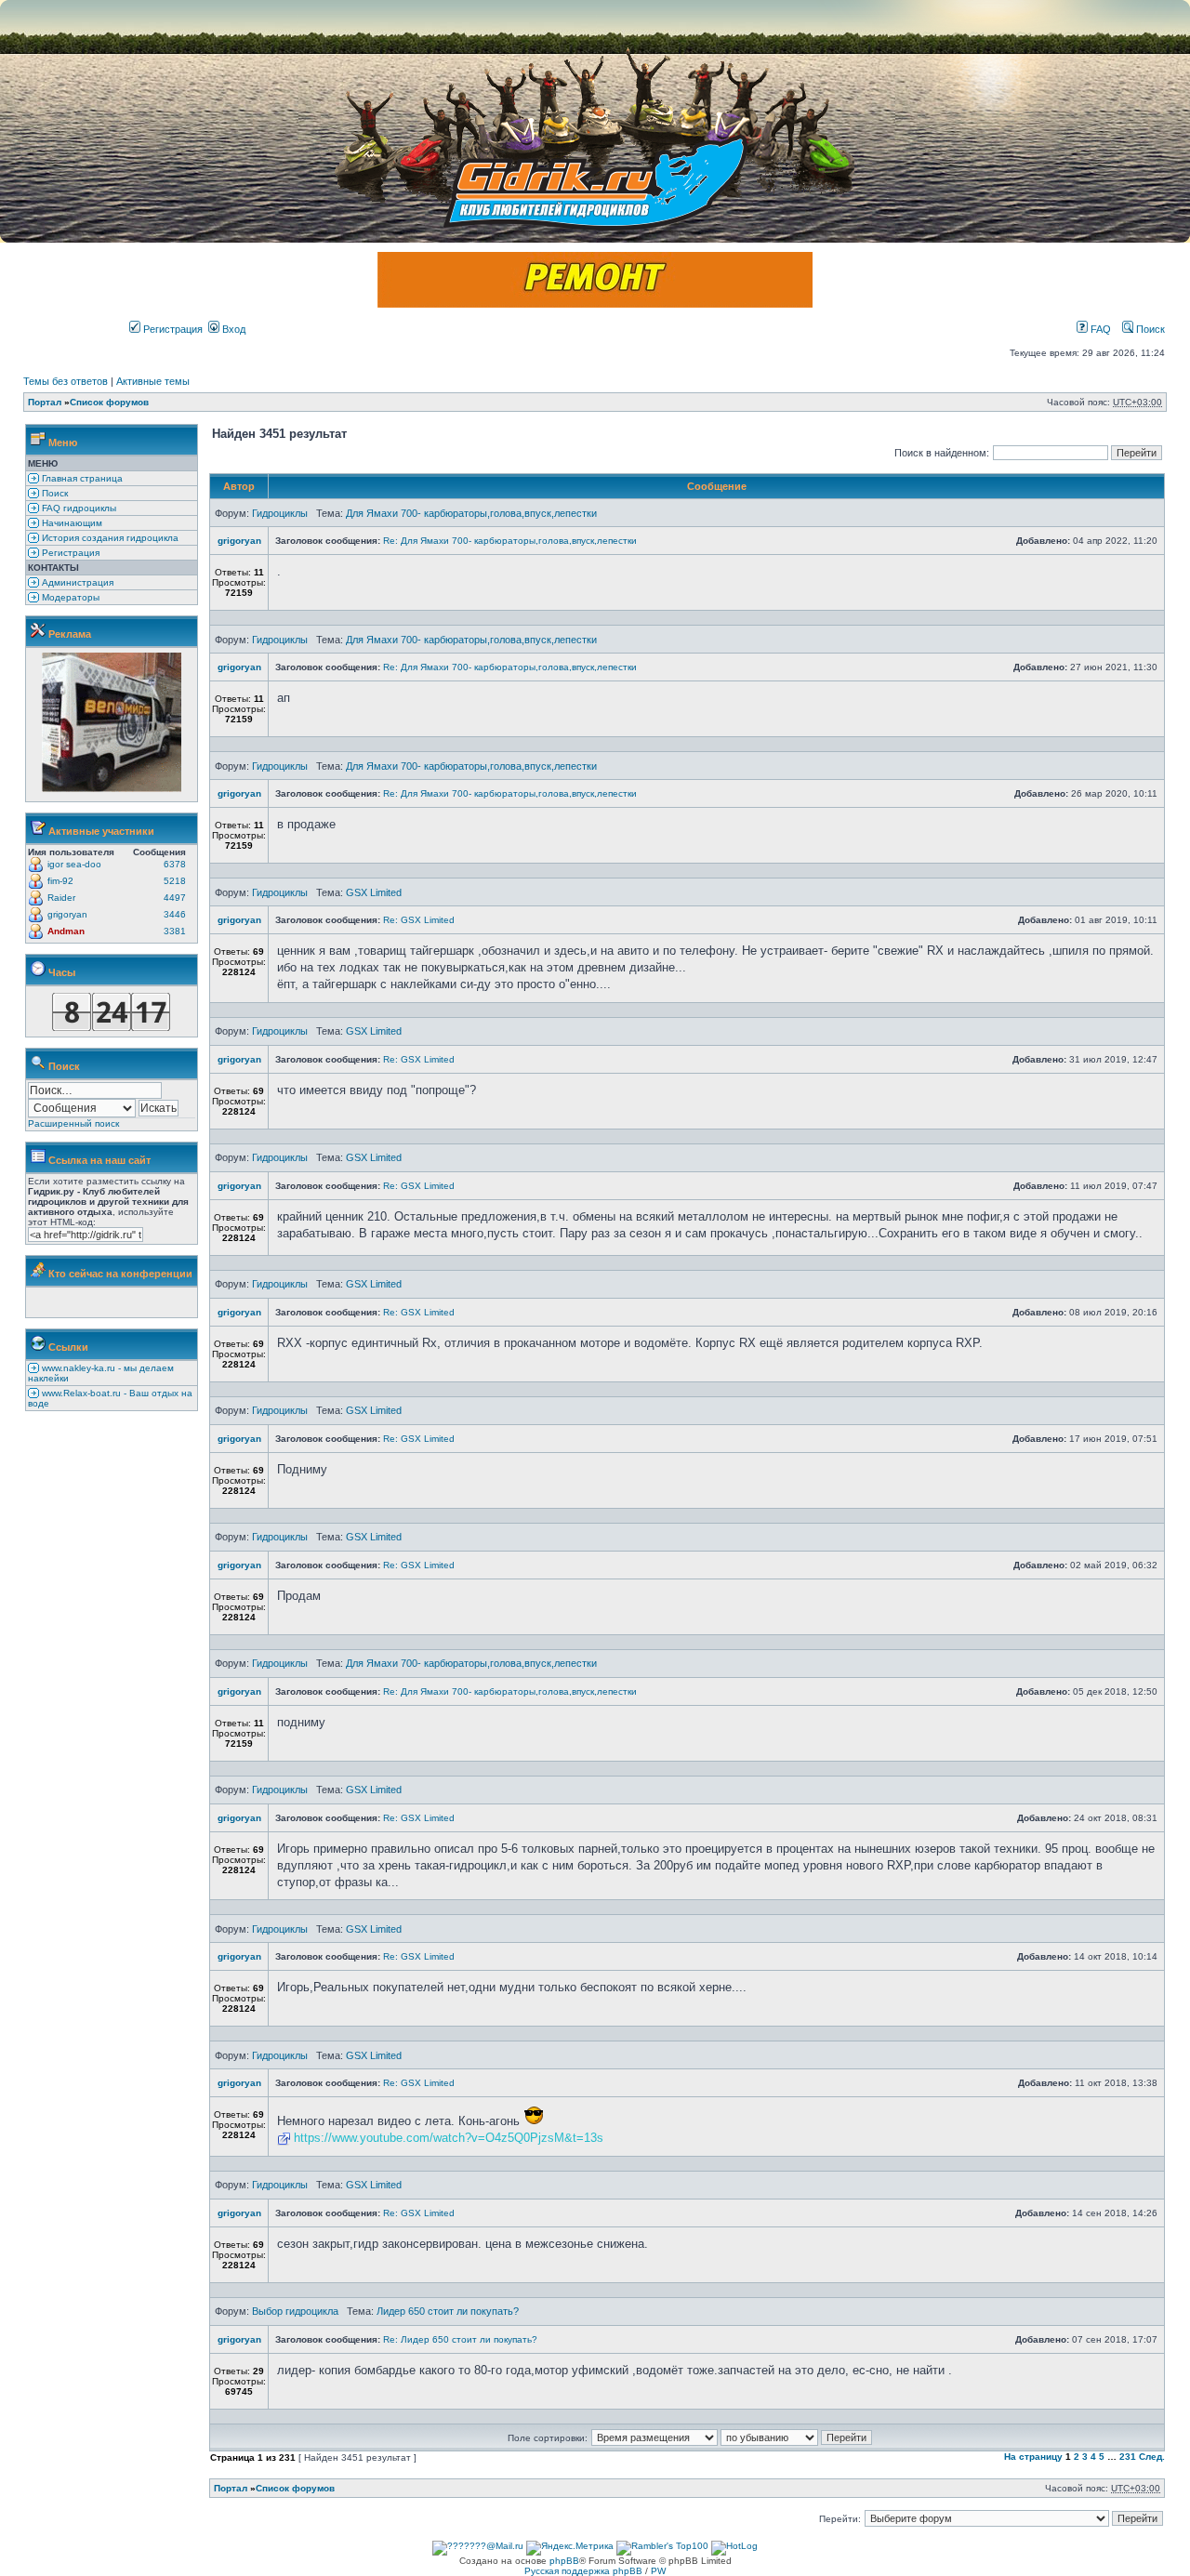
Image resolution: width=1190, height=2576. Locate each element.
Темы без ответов (66, 381)
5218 (175, 881)
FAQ (1099, 329)
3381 (175, 931)
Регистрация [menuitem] (69, 553)
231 (1128, 2457)
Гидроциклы (280, 513)
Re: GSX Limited (419, 920)
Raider (61, 898)
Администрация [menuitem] (76, 582)
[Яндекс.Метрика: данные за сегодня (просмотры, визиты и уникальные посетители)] (570, 2548)
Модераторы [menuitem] (69, 597)
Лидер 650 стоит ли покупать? (448, 2311)
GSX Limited (374, 892)
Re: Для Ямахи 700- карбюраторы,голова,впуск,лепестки (510, 541)
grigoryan (67, 914)
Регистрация (172, 329)
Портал (45, 402)
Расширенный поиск (73, 1123)
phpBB (564, 2561)
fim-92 (60, 881)
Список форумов (109, 402)
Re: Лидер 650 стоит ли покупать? (460, 2339)
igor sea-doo (74, 864)
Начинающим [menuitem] (71, 523)
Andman (66, 931)
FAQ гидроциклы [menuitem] (78, 508)
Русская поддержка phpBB (583, 2571)
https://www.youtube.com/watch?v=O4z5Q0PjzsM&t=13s (449, 2138)
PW (658, 2571)
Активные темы (153, 381)
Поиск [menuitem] (53, 493)
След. (1152, 2457)
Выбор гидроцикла (295, 2311)
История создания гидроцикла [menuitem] (109, 538)
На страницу (1033, 2457)
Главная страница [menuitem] (81, 478)
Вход (232, 329)
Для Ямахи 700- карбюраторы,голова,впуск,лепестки (471, 513)
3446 (175, 914)
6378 (175, 864)
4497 (175, 898)
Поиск (1149, 329)
